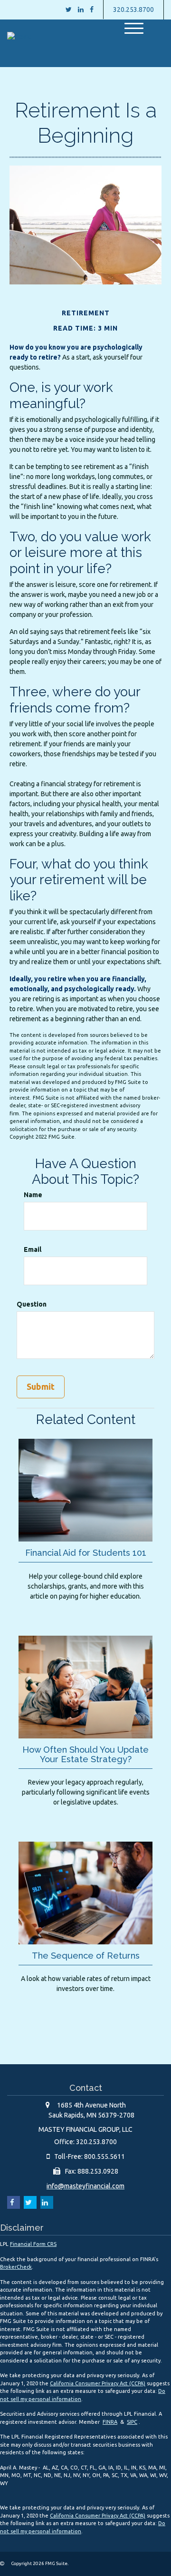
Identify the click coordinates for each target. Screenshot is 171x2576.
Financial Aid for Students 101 (86, 1553)
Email (33, 1249)
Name (33, 1195)
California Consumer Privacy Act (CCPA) (98, 2383)
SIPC (132, 2422)
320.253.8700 (133, 10)
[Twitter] (69, 10)
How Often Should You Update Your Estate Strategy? (85, 1754)
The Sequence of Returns (86, 1956)
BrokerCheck (16, 2267)
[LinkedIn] (81, 10)
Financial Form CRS (33, 2244)
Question (32, 1304)
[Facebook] (92, 10)
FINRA (110, 2422)
